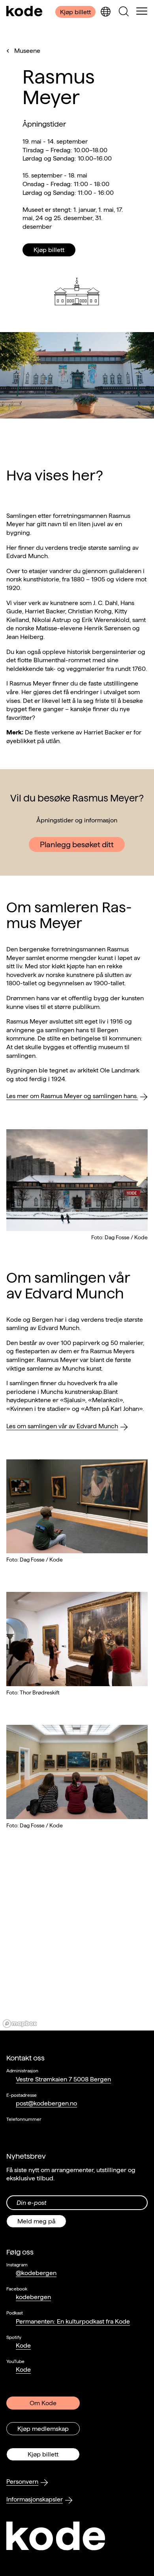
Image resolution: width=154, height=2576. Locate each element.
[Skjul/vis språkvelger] (105, 12)
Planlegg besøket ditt (77, 844)
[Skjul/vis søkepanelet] (124, 12)
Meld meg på (36, 2221)
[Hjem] (24, 12)
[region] (77, 1954)
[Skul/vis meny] (142, 12)
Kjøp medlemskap (43, 2429)
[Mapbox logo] (20, 2024)
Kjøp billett (75, 12)
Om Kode (43, 2403)
